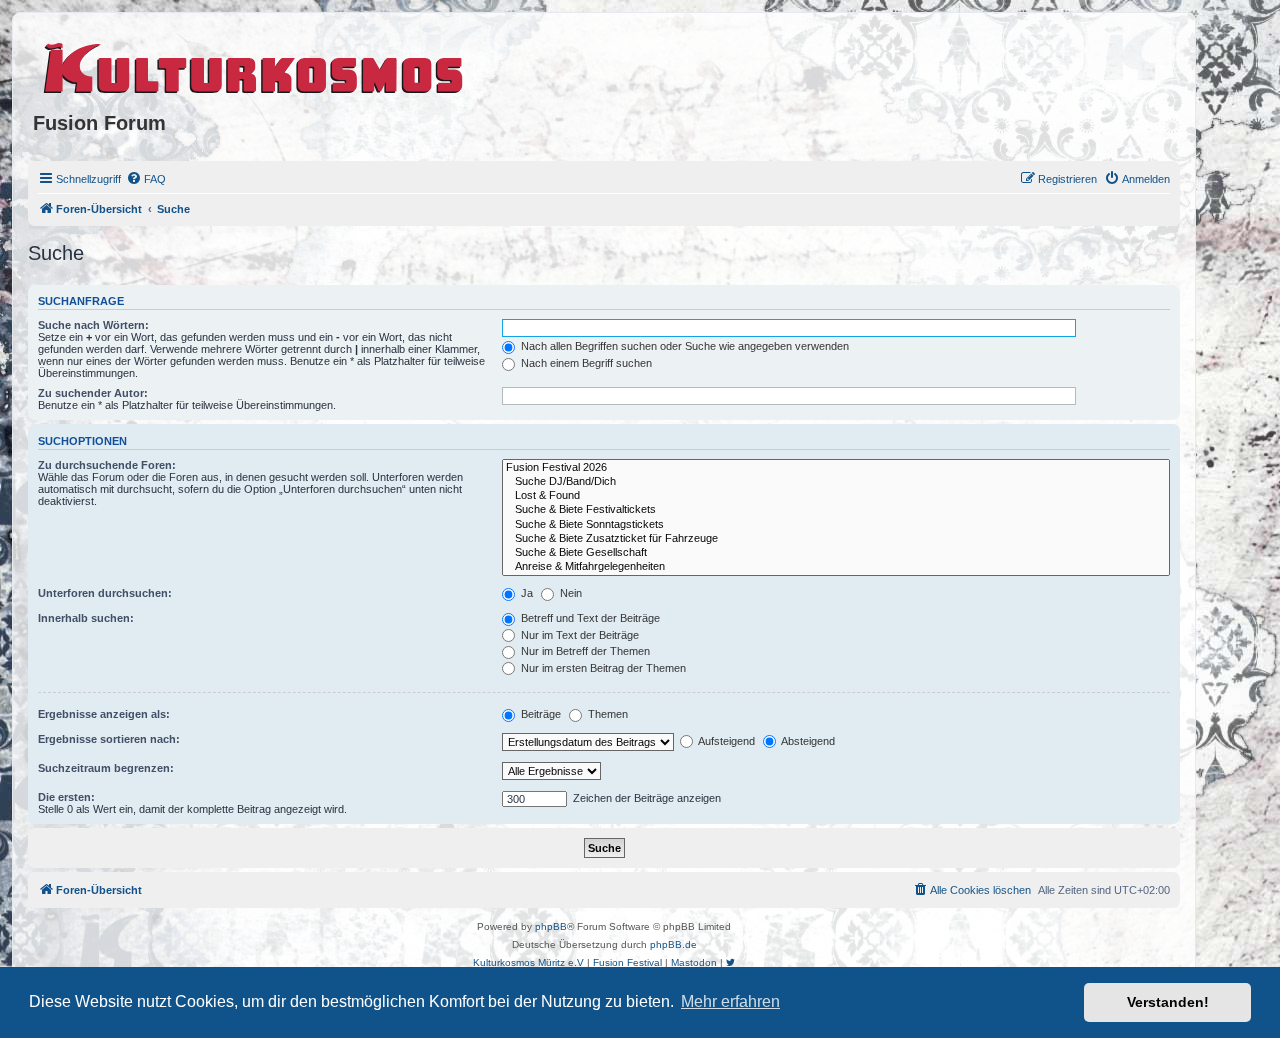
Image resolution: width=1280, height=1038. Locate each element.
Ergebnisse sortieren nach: (109, 739)
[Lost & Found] (836, 496)
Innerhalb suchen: (86, 618)
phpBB (551, 926)
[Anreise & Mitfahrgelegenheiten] (836, 567)
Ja (525, 593)
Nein (569, 593)
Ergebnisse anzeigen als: (104, 714)
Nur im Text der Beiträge (578, 635)
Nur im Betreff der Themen (584, 651)
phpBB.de (673, 944)
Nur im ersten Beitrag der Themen (602, 668)
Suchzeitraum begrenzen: (106, 768)
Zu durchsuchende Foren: (107, 465)
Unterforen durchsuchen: (105, 593)
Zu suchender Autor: (93, 393)
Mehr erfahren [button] (730, 1001)
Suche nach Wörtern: (93, 325)
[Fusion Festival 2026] (836, 468)
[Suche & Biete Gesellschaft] (836, 553)
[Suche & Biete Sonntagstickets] (836, 525)
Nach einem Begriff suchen (585, 363)
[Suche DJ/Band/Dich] (836, 482)
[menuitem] (146, 179)
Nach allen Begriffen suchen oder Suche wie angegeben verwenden (683, 346)
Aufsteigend (725, 741)
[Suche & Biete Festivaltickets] (836, 510)
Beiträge (539, 714)
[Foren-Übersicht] (254, 65)
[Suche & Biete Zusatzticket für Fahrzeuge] (836, 539)
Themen (606, 714)
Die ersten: (66, 797)
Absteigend (807, 741)
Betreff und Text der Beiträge (589, 618)
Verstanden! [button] (1168, 1002)
